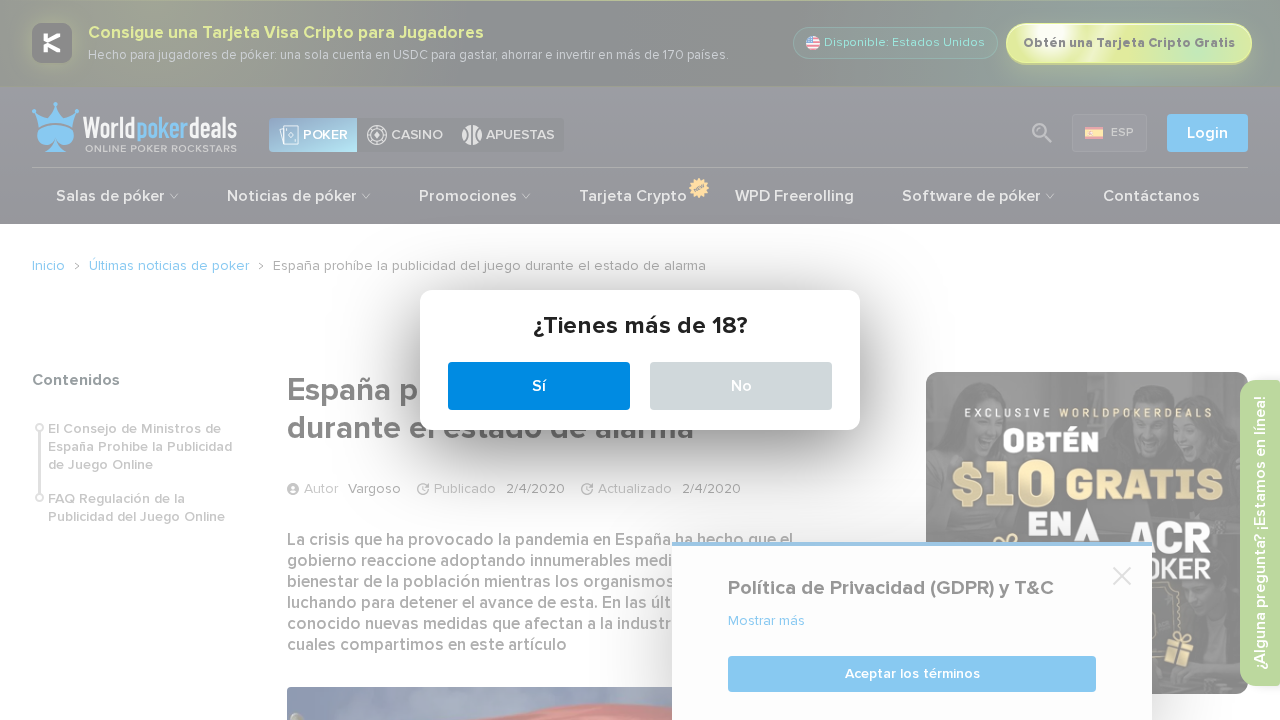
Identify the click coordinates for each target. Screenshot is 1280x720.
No (741, 386)
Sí (539, 386)
